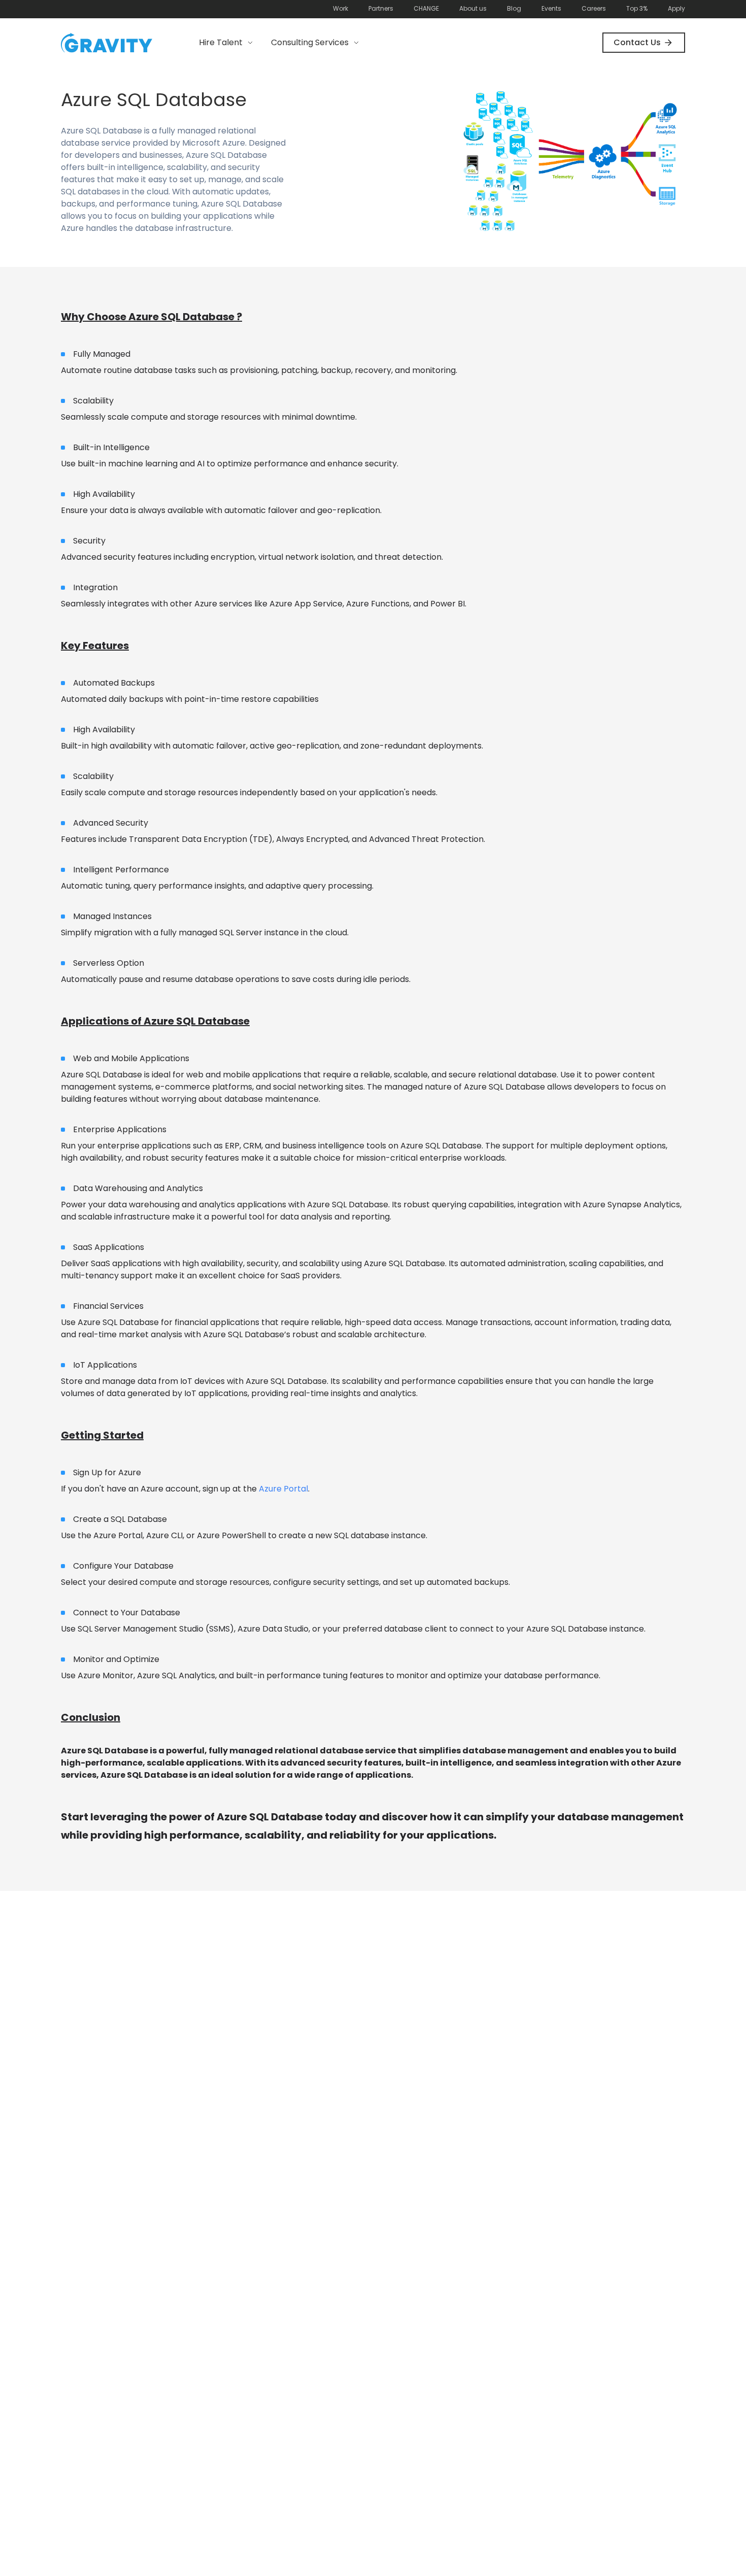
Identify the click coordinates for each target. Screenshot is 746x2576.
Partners (381, 8)
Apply (676, 8)
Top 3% (637, 8)
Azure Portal (283, 1489)
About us (473, 8)
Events (551, 8)
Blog (514, 8)
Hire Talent (221, 42)
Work (341, 8)
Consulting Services (310, 42)
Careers (594, 8)
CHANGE (426, 8)
